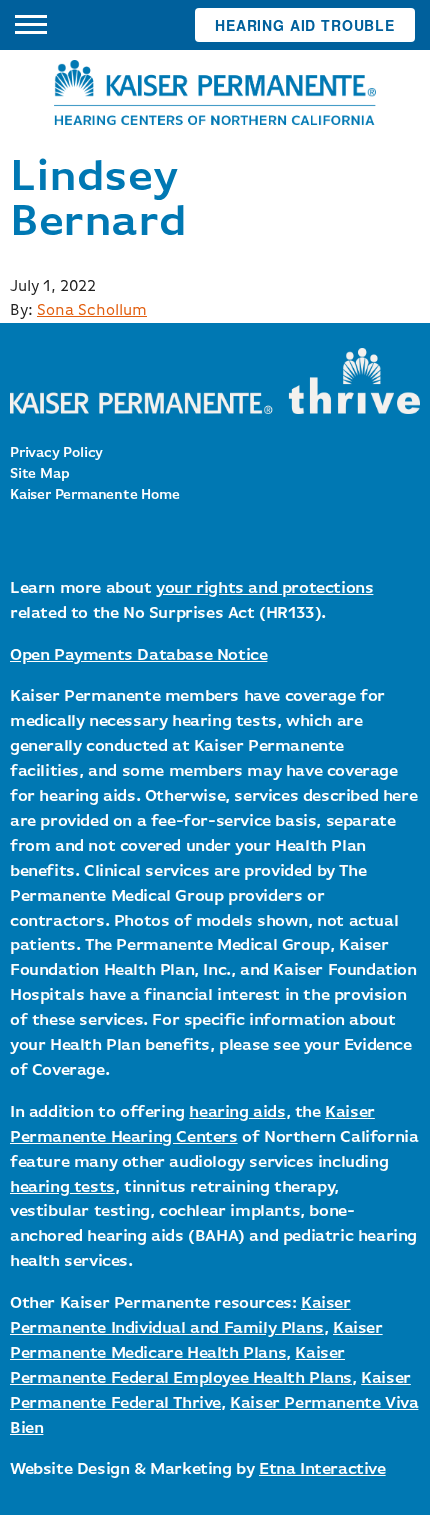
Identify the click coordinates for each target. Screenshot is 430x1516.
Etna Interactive (322, 1469)
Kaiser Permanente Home (95, 495)
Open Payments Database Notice (138, 655)
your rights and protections (264, 588)
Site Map (39, 474)
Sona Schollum (92, 311)
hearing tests (62, 1187)
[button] (31, 25)
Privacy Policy (56, 453)
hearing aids (237, 1112)
